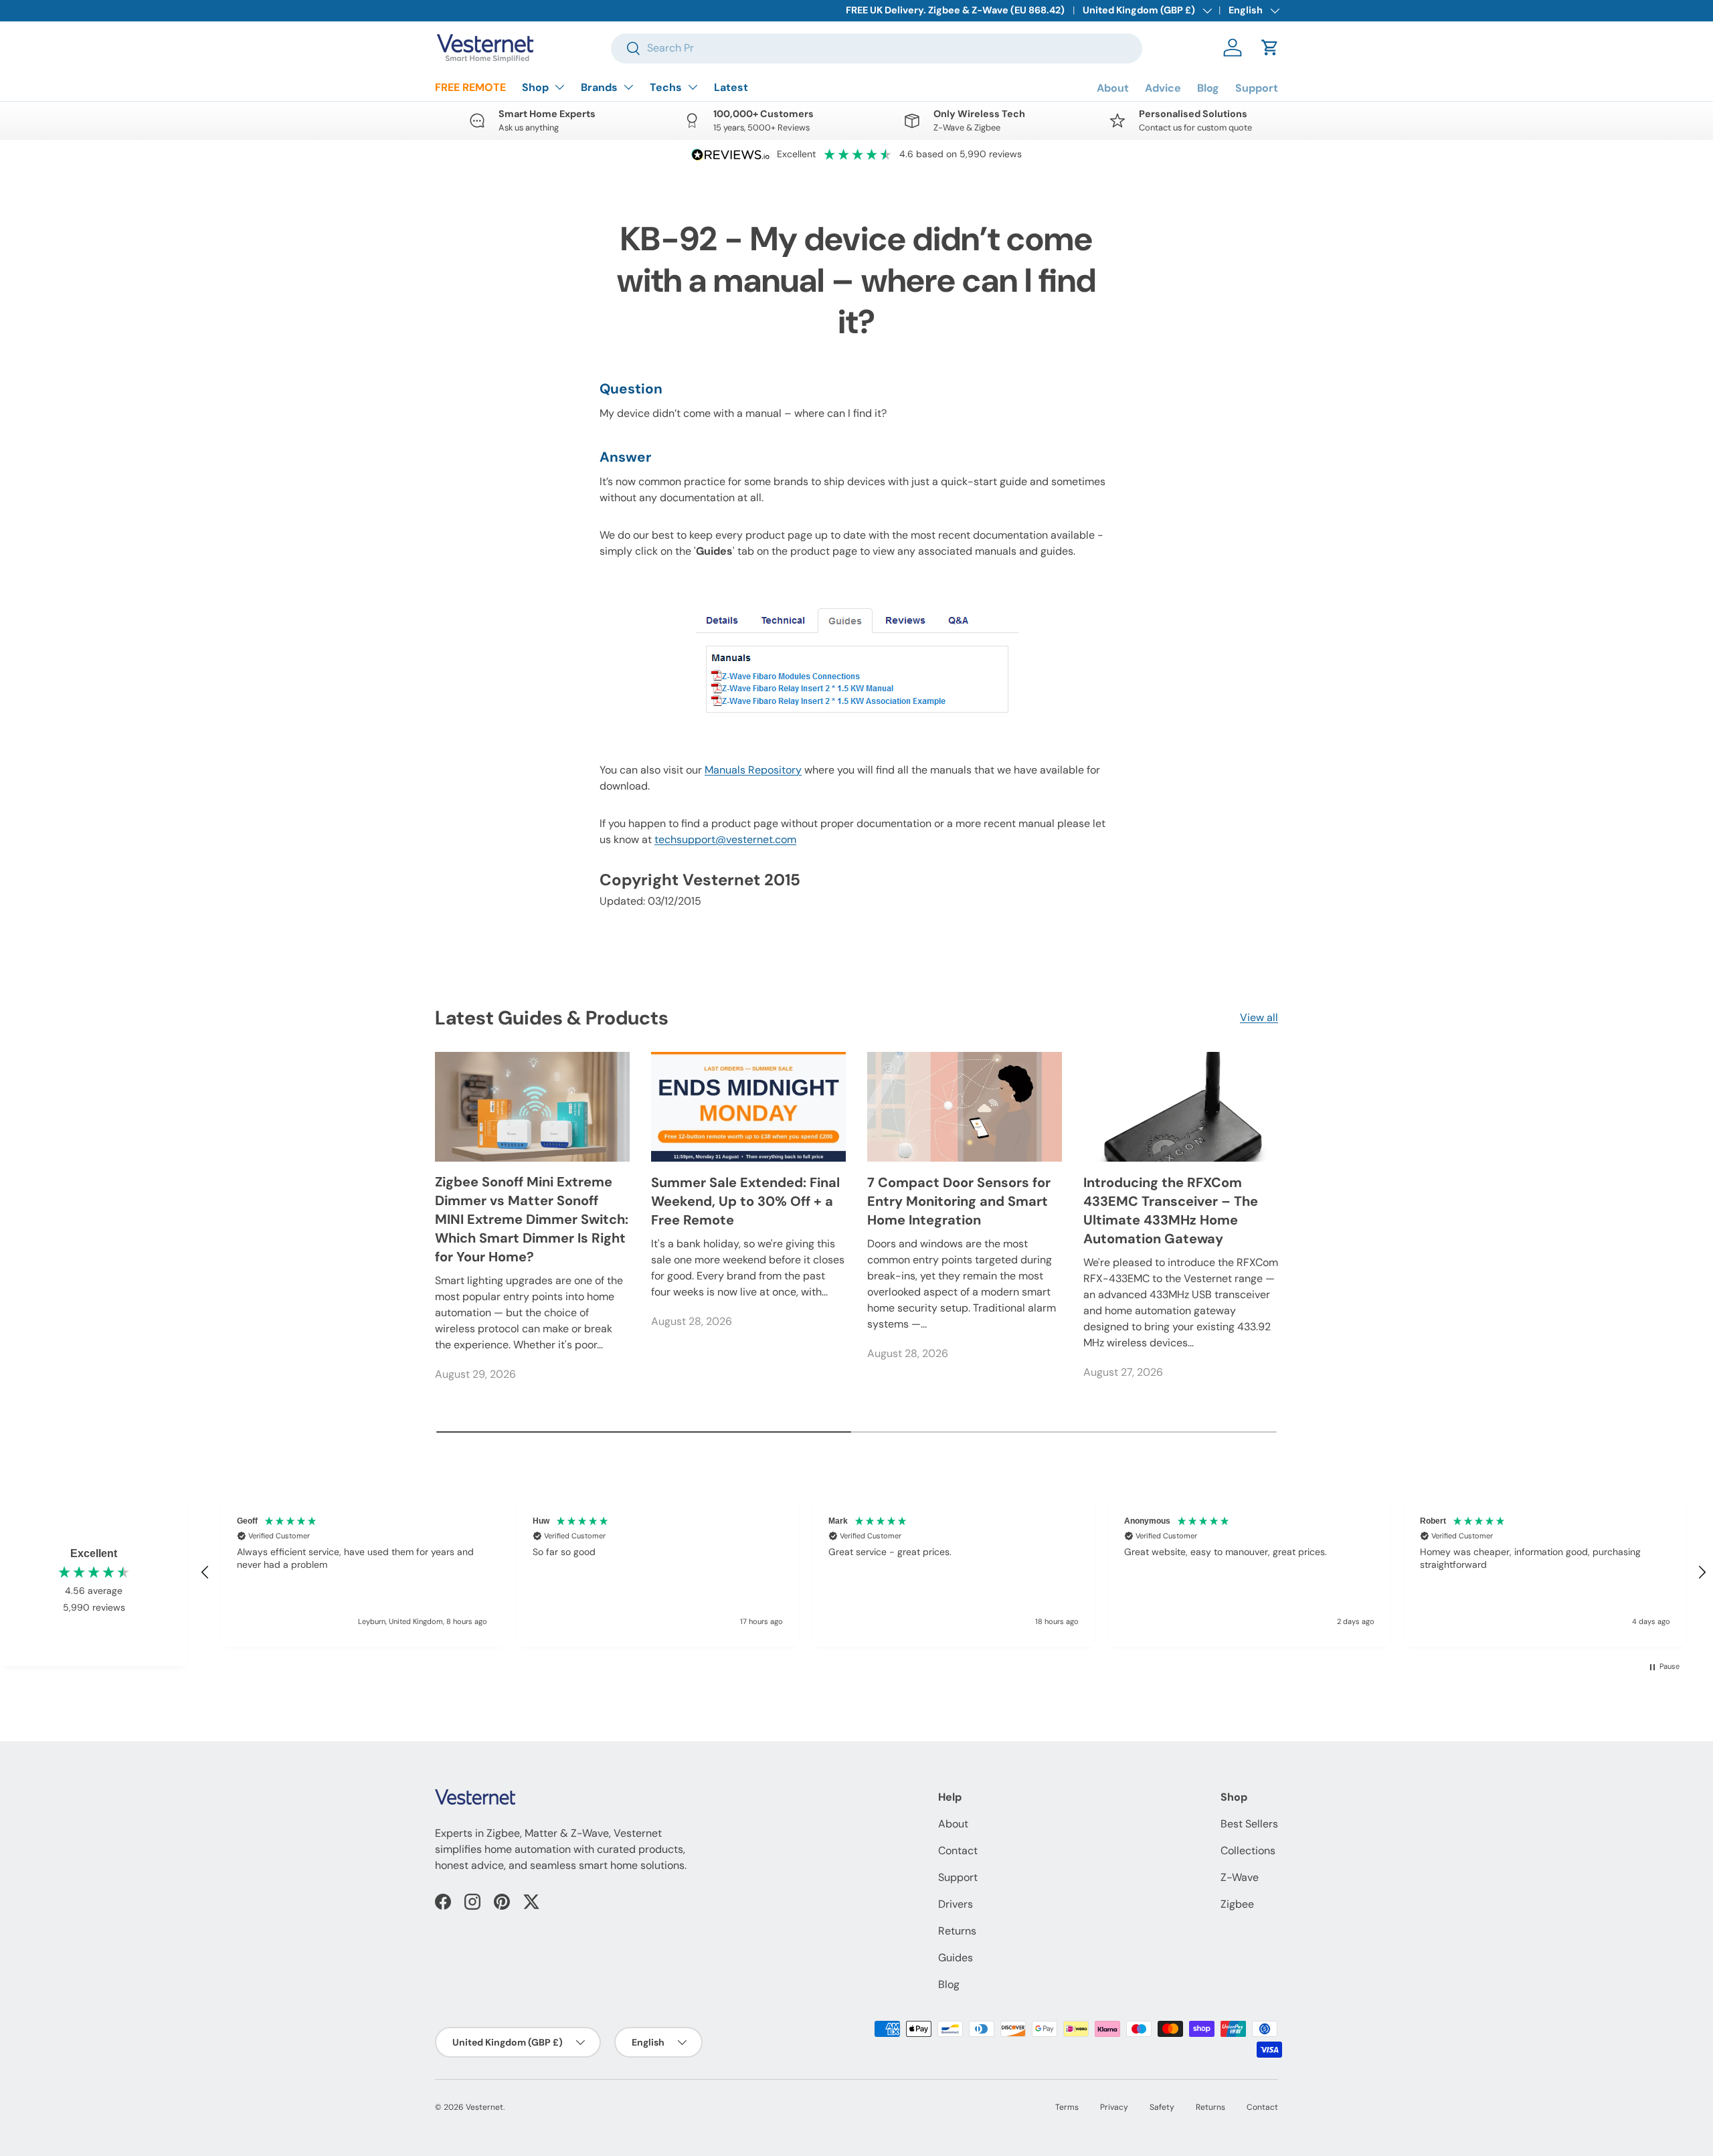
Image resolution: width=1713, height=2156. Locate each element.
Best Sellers (1249, 1824)
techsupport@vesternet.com (725, 839)
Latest (731, 87)
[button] (1270, 48)
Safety (1162, 2107)
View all (1259, 1017)
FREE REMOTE (470, 87)
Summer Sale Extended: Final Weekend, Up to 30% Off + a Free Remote (745, 1201)
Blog (1208, 88)
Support (1257, 88)
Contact (958, 1851)
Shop (535, 87)
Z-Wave (1240, 1877)
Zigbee (1237, 1904)
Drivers (956, 1904)
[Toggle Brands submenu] (628, 87)
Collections (1248, 1851)
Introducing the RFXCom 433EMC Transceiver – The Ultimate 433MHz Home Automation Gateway (1171, 1210)
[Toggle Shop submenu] (559, 87)
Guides (956, 1958)
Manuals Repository (753, 770)
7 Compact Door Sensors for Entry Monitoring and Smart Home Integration (959, 1201)
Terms (1067, 2107)
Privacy (1114, 2107)
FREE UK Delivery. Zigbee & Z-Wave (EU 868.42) (955, 10)
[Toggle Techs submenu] (693, 87)
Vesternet (484, 2107)
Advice (1163, 88)
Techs (666, 87)
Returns (957, 1931)
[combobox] (877, 48)
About (1113, 88)
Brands (599, 87)
